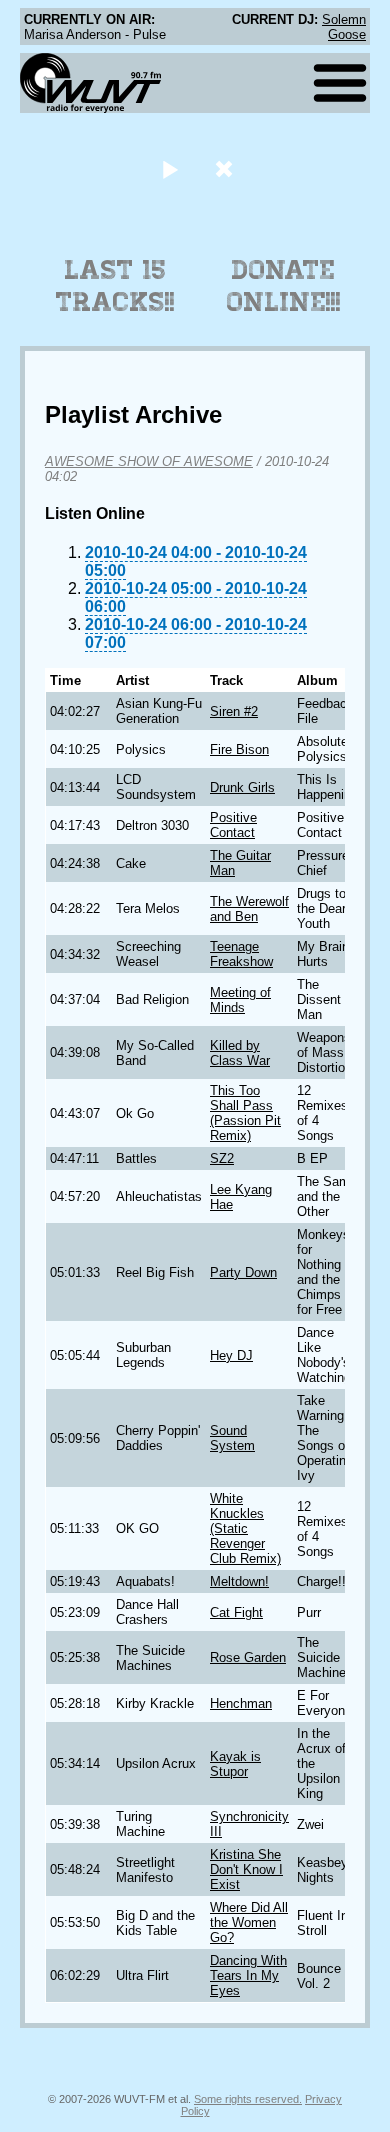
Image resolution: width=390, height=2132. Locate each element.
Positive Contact (233, 825)
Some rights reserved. (248, 2099)
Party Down (243, 1272)
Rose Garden (248, 1657)
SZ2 (222, 1158)
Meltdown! (239, 1581)
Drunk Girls (242, 787)
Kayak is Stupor (235, 1764)
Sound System (232, 1438)
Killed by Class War (240, 1053)
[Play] (169, 168)
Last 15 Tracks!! (115, 286)
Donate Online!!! (284, 286)
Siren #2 (234, 711)
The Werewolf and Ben (249, 909)
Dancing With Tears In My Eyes (248, 1975)
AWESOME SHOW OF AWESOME (149, 461)
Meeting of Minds (240, 1000)
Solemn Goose (344, 27)
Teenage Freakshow (241, 954)
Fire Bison (239, 749)
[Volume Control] (226, 168)
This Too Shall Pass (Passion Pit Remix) (245, 1113)
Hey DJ (231, 1355)
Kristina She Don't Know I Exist (246, 1869)
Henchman (241, 1703)
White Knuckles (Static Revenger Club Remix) (245, 1528)
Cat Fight (236, 1612)
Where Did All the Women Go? (249, 1922)
